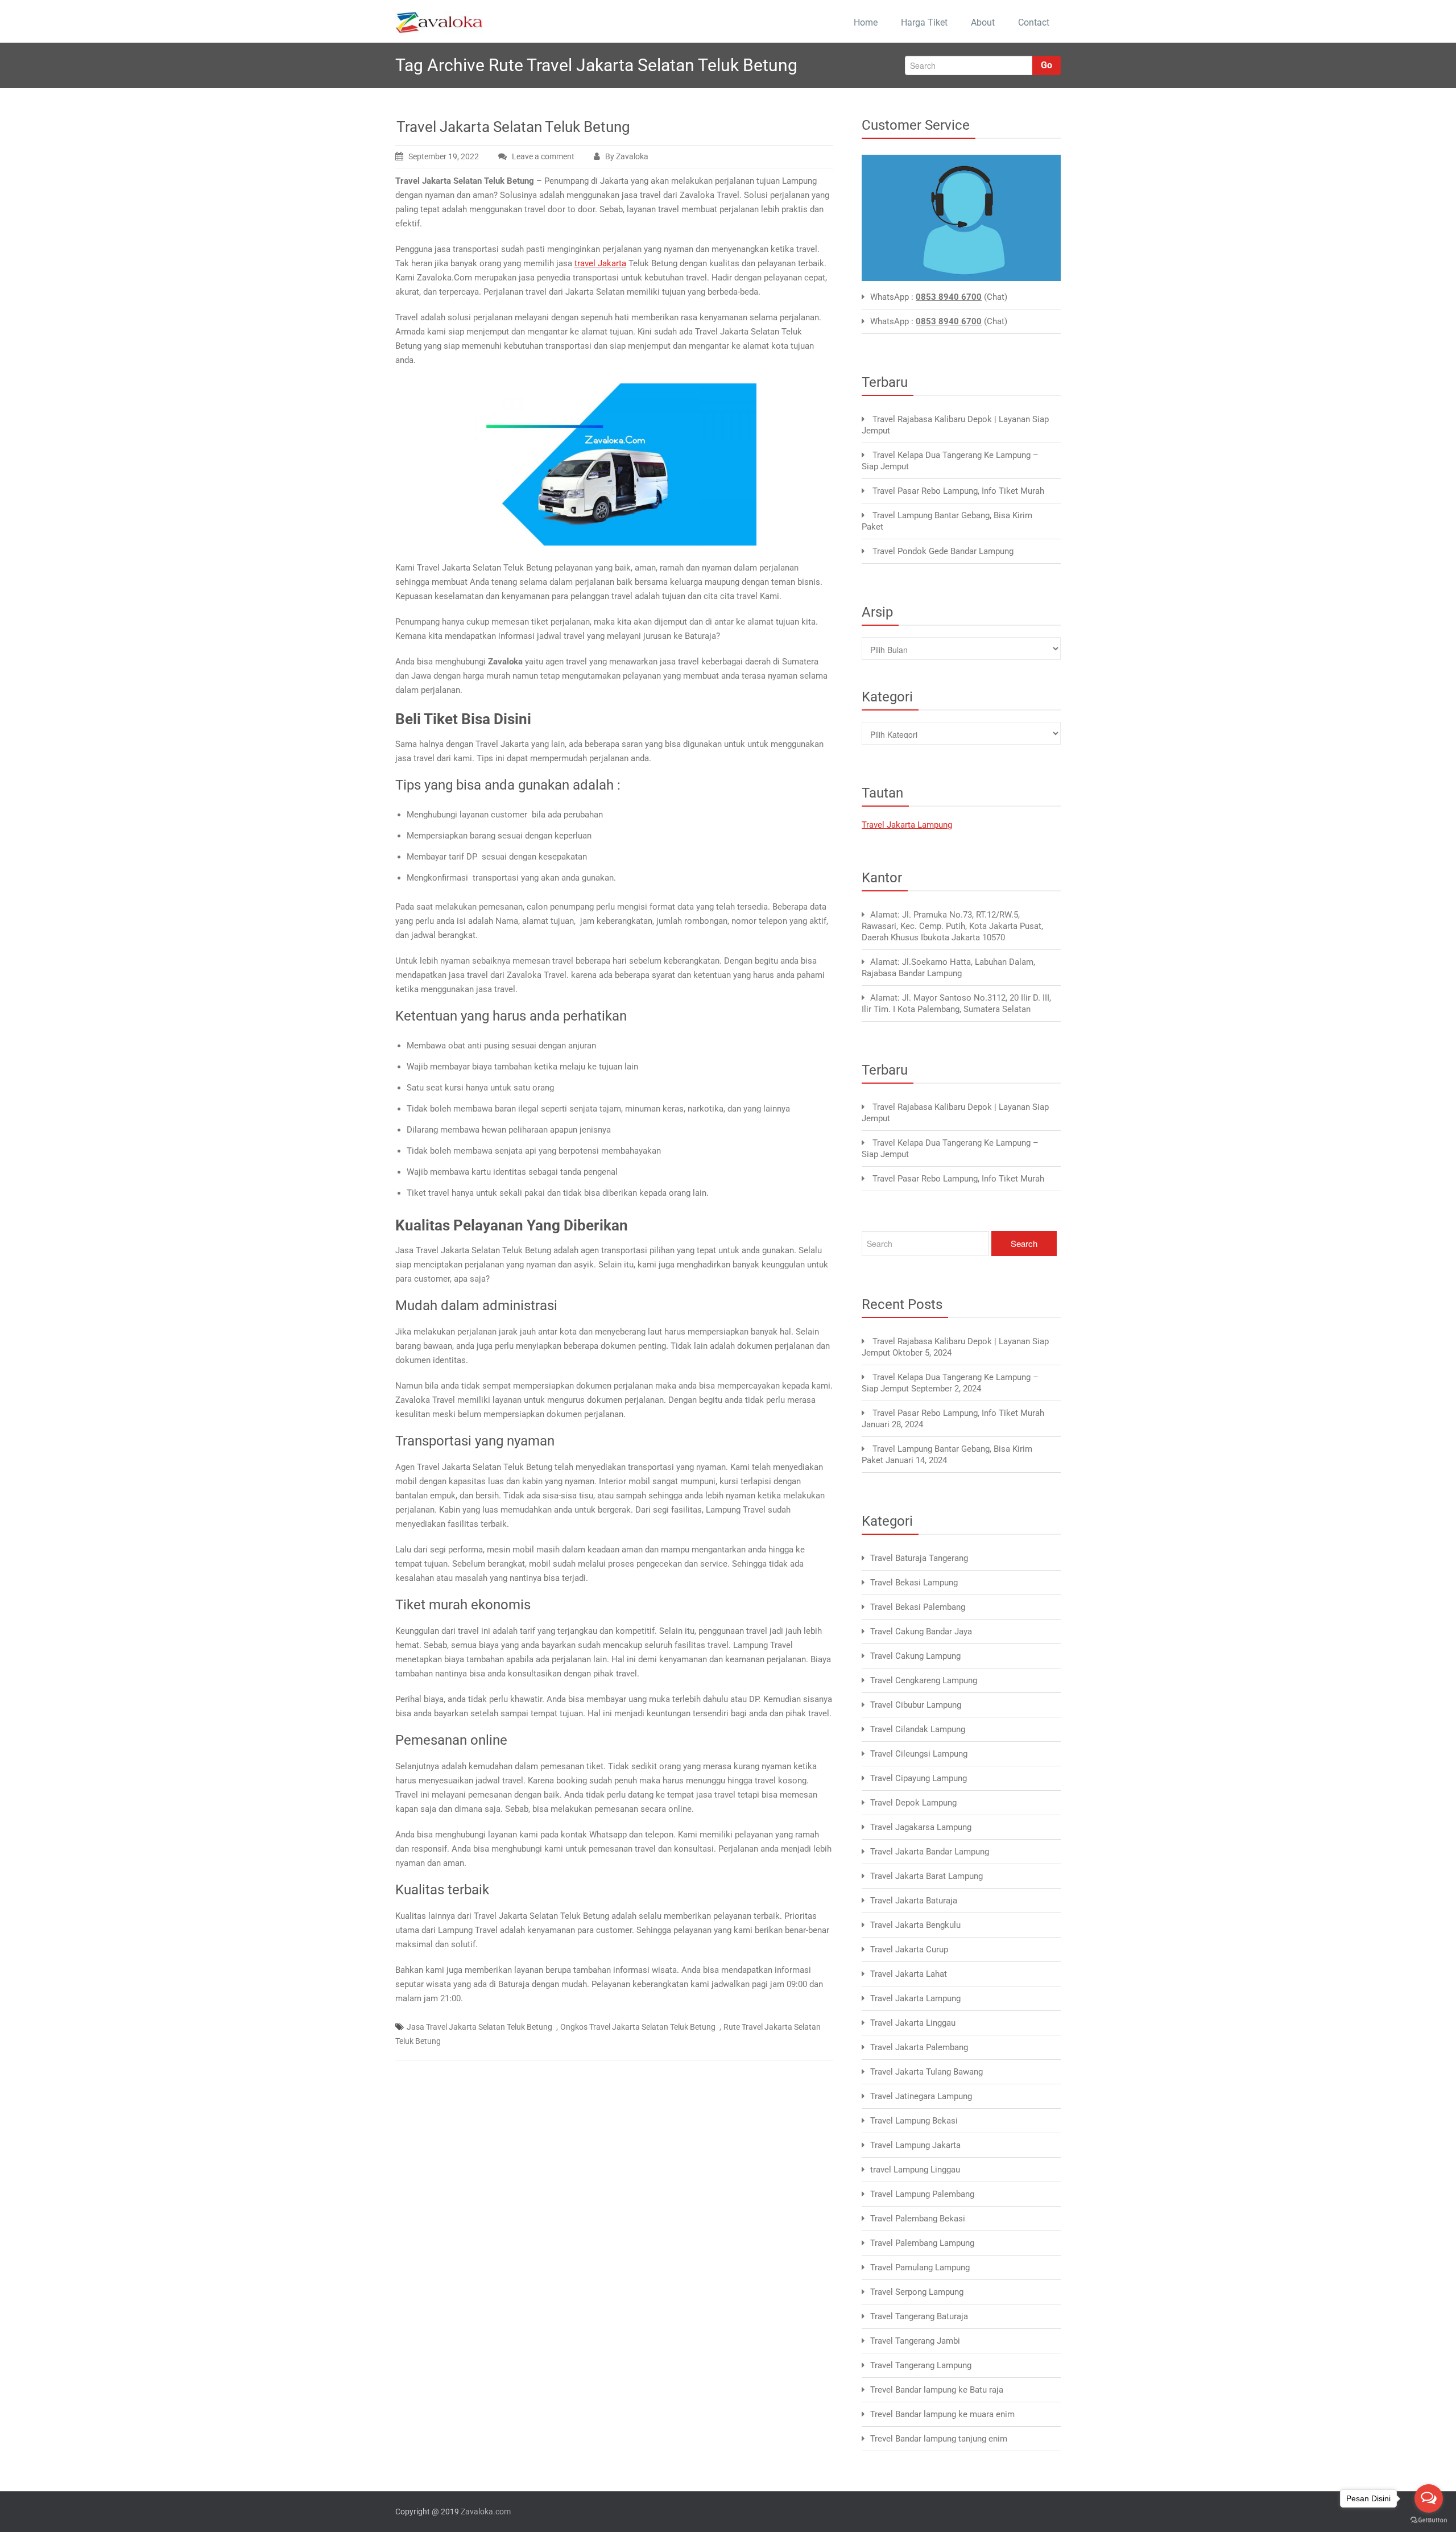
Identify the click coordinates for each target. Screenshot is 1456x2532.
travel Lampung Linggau (915, 2170)
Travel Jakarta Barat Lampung (926, 1876)
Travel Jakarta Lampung (907, 825)
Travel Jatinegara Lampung (921, 2096)
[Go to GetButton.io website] (1429, 2520)
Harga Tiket (924, 22)
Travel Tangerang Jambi (915, 2341)
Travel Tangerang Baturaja (919, 2316)
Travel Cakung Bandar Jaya (921, 1631)
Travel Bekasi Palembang (918, 1607)
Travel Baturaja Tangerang (919, 1558)
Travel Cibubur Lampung (916, 1705)
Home (866, 22)
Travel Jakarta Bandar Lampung (930, 1852)
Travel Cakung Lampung (915, 1656)
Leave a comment (543, 156)
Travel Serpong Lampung (917, 2292)
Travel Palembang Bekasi (918, 2219)
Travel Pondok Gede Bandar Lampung (943, 551)
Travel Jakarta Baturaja (914, 1901)
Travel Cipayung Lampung (919, 1778)
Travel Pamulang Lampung (920, 2267)
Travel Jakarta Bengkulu (915, 1925)
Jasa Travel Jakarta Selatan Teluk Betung (479, 2027)
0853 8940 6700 (949, 297)
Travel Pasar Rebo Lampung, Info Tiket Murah (958, 491)
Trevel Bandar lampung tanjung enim (939, 2439)
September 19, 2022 (444, 156)
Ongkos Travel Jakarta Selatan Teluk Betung (638, 2027)
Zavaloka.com (486, 2512)
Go (1046, 65)
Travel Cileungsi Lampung (919, 1754)
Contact (1034, 22)
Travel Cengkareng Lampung (924, 1680)
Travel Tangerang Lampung (921, 2365)
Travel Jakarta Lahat (909, 1974)
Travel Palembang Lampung (922, 2243)
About (983, 22)
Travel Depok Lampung (913, 1803)
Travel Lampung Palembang (922, 2194)
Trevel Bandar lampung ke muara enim (942, 2414)
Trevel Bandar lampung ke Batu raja (937, 2390)
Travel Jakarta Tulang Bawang (926, 2072)
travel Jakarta (600, 263)
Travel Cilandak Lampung (918, 1729)
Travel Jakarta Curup (909, 1949)
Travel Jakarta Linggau (913, 2023)
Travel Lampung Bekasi (914, 2121)
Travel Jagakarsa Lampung (921, 1827)
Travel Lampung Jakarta (915, 2145)
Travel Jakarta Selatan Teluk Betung (513, 127)
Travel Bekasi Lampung (914, 1583)
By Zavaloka (627, 156)
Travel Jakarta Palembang (919, 2047)
